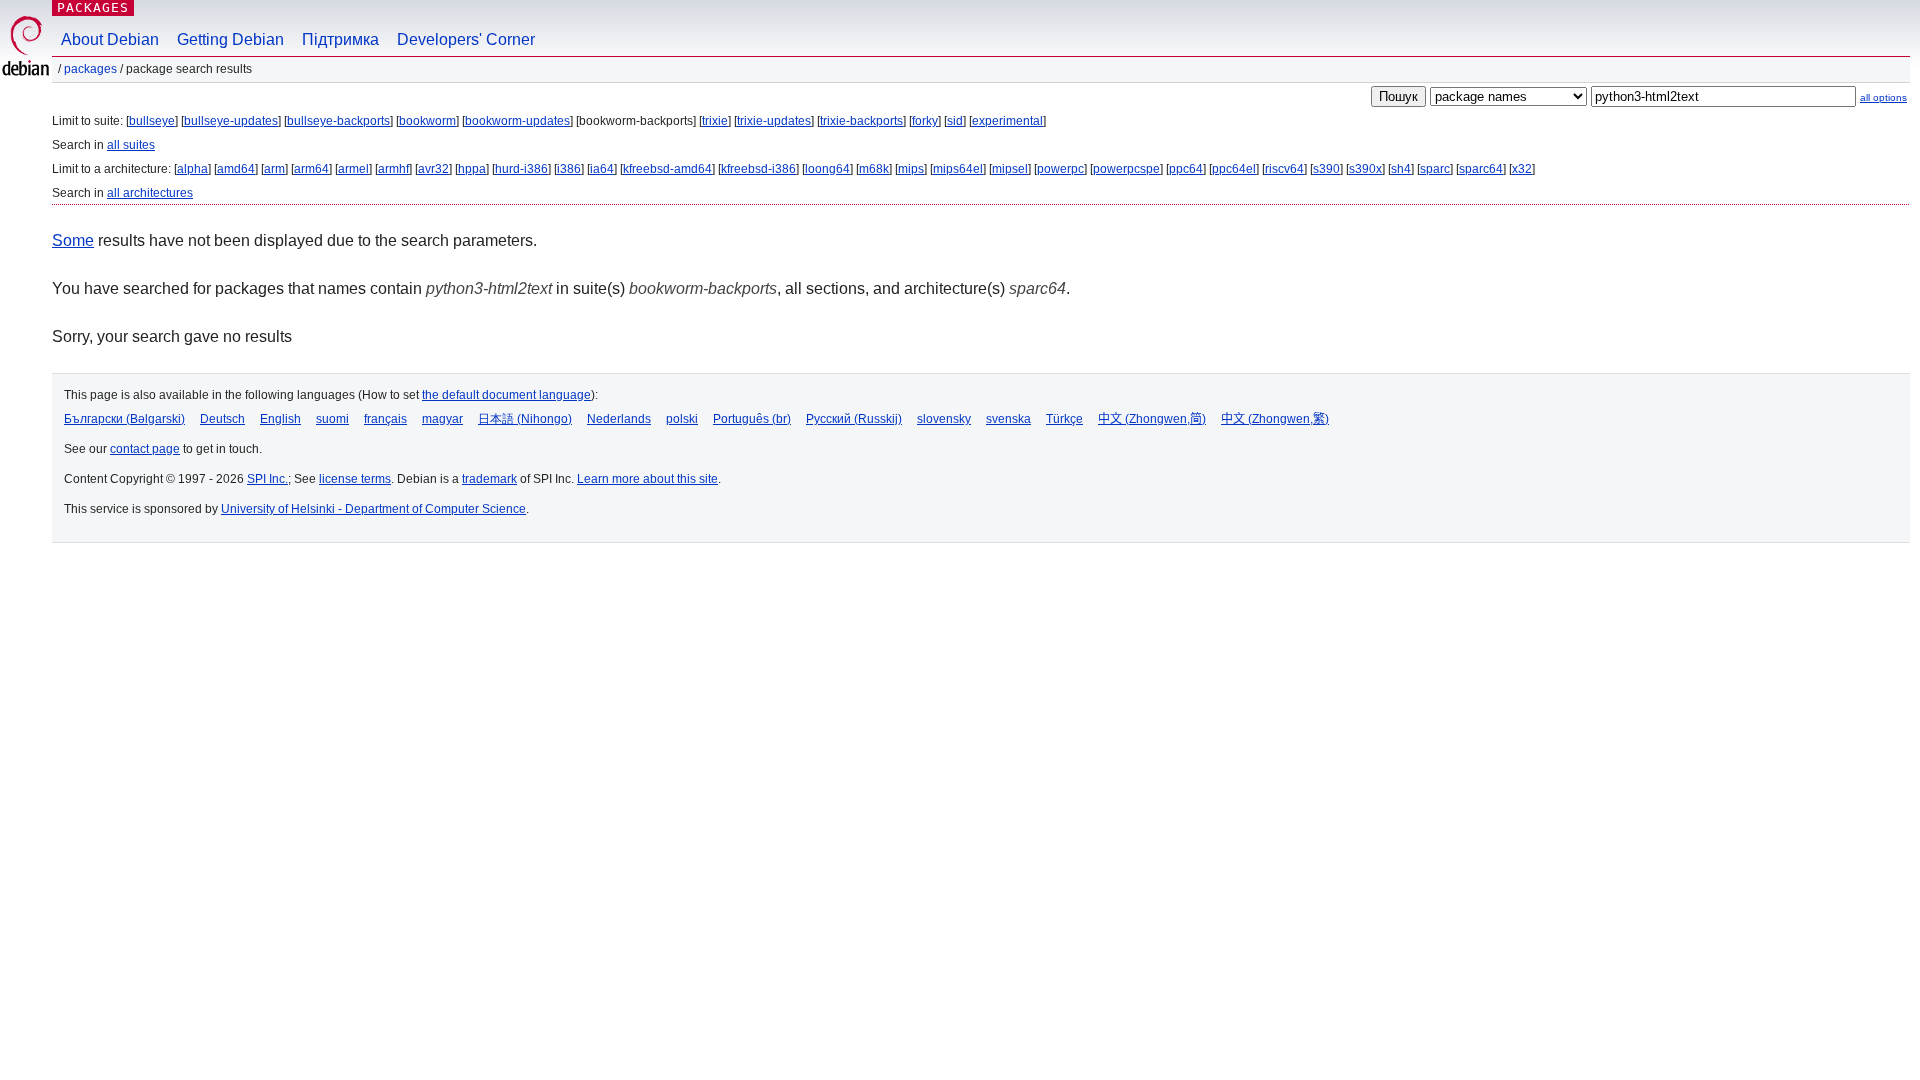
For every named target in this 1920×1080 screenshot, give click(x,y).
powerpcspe (1126, 169)
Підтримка (340, 39)
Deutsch (222, 419)
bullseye (152, 121)
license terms (355, 479)
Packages (93, 7)
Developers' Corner (466, 39)
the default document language (506, 395)
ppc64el (1234, 169)
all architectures (150, 193)
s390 (1326, 169)
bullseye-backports (338, 121)
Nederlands (619, 419)
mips (911, 169)
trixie (715, 121)
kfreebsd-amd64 (667, 169)
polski (682, 419)
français (385, 419)
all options (1883, 97)
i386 (569, 169)
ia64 (602, 169)
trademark (489, 479)
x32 (1522, 169)
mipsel (1010, 169)
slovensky (944, 419)
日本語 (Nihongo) (525, 419)
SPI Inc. (267, 479)
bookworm (427, 121)
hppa (472, 169)
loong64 (827, 169)
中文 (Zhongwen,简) (1152, 419)
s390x (1365, 169)
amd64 (236, 169)
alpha (192, 169)
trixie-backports (861, 121)
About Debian (110, 39)
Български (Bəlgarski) (124, 419)
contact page (145, 449)
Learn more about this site (647, 479)
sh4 (1401, 169)
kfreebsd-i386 (758, 169)
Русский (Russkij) (854, 419)
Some (73, 240)
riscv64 (1284, 169)
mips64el (958, 169)
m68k (874, 169)
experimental (1007, 121)
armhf (393, 169)
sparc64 (1481, 169)
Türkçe (1064, 419)
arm (274, 169)
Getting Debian (230, 39)
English (280, 419)
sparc (1435, 169)
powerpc (1060, 169)
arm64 (311, 169)
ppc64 (1186, 169)
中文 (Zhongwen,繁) (1275, 419)
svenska (1008, 419)
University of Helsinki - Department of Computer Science (373, 509)
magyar (442, 419)
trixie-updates (774, 121)
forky (925, 121)
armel (353, 169)
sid (955, 121)
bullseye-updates (231, 121)
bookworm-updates (517, 121)
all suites (131, 145)
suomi (332, 419)
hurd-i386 (521, 169)
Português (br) (752, 419)
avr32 (433, 169)
